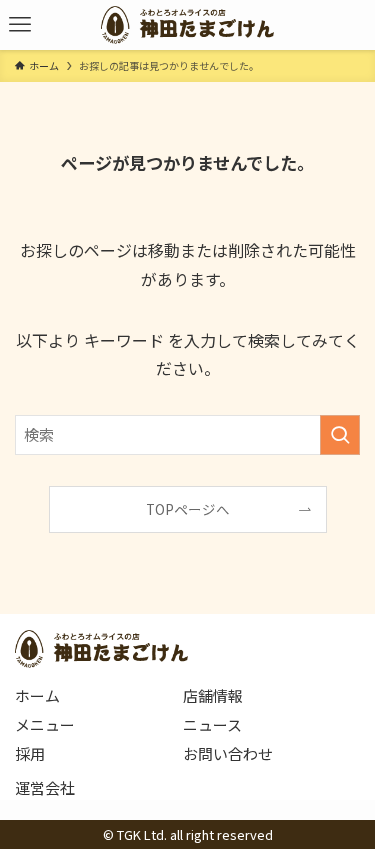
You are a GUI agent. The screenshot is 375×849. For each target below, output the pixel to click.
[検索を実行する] (340, 435)
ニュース (212, 724)
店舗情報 (213, 695)
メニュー (45, 724)
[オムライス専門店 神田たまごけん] (187, 25)
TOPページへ (188, 509)
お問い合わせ (228, 753)
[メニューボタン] (20, 25)
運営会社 (45, 787)
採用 (30, 753)
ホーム (37, 695)
